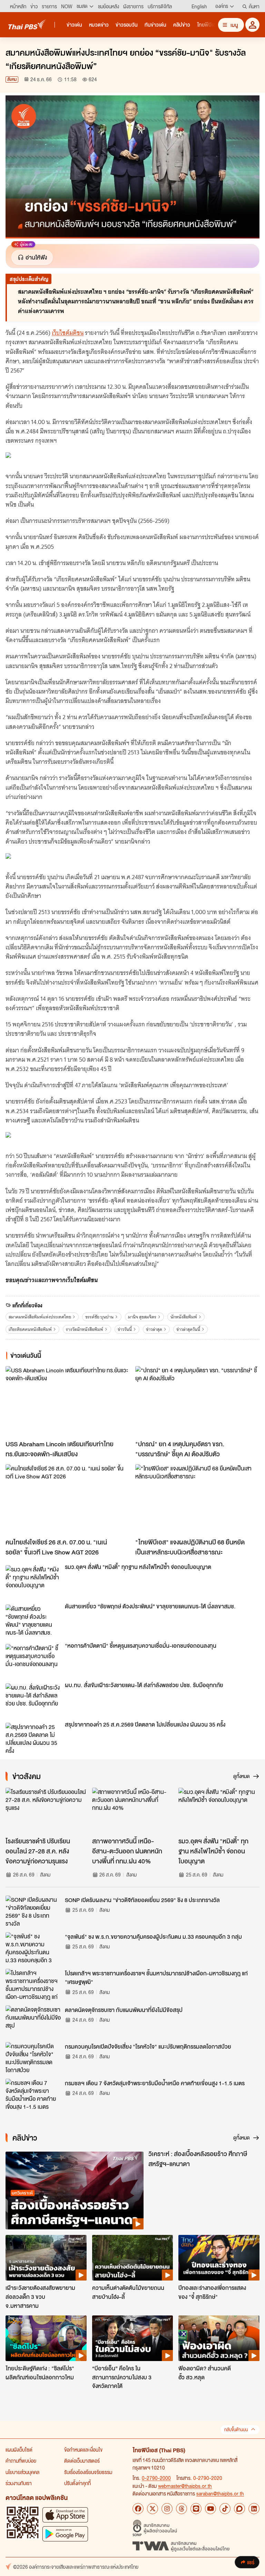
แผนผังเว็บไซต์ (19, 2450)
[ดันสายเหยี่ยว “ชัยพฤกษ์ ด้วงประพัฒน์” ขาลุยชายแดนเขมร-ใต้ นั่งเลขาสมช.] (33, 1620)
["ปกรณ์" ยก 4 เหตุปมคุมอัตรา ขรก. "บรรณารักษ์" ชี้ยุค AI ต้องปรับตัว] (197, 1401)
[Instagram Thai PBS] (167, 2509)
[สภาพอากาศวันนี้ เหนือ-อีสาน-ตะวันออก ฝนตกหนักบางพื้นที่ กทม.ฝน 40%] (133, 1811)
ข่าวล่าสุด (154, 1329)
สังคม (12, 79)
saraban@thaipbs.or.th (220, 2493)
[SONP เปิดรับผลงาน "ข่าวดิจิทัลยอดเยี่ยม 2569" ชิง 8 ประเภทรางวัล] (33, 1911)
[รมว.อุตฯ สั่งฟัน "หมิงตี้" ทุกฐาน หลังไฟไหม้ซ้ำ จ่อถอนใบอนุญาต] (33, 1581)
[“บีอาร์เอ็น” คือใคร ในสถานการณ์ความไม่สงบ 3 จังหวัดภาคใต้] (133, 2338)
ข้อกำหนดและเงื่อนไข (83, 2450)
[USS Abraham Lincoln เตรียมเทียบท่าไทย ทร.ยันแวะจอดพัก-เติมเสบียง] (68, 1401)
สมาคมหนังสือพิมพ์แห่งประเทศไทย (40, 1317)
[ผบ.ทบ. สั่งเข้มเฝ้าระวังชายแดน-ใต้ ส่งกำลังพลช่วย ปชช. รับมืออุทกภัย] (33, 1699)
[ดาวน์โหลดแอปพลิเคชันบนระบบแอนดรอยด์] (65, 2534)
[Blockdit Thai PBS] (239, 2509)
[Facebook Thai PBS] (138, 2509)
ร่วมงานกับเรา (19, 2483)
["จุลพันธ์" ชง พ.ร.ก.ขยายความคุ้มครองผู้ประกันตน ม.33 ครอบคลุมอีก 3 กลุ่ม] (33, 1948)
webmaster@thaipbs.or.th (185, 2486)
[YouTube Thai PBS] (210, 2509)
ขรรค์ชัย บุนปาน (99, 1317)
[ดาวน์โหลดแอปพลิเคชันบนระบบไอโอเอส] (65, 2515)
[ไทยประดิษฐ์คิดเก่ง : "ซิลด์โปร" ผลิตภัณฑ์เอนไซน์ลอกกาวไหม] (46, 2338)
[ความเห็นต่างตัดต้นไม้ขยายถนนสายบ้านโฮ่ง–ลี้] (133, 2258)
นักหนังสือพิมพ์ (184, 1317)
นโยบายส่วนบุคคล (22, 2472)
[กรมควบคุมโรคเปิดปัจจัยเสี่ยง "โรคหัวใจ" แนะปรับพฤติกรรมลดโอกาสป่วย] (33, 2058)
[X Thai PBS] (153, 2509)
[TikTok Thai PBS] (225, 2509)
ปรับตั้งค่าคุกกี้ (77, 2483)
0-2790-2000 (156, 2478)
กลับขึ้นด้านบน (236, 2430)
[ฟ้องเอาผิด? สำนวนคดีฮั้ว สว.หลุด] (219, 2338)
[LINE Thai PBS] (196, 2509)
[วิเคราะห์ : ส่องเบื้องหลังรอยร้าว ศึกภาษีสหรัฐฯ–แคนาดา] (75, 2190)
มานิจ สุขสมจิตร (142, 1317)
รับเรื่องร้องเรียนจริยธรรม (88, 2472)
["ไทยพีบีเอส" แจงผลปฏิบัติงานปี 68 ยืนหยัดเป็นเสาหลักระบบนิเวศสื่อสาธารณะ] (197, 1499)
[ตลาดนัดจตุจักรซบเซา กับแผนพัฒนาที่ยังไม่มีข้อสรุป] (33, 2021)
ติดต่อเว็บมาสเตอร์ (82, 2461)
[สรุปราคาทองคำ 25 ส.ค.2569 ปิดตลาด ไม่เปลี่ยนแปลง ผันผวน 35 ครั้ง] (33, 1738)
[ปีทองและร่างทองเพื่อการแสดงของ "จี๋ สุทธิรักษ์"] (219, 2258)
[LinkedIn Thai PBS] (254, 2509)
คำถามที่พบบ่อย (21, 2461)
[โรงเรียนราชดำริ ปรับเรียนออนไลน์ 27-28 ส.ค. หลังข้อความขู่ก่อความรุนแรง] (46, 1811)
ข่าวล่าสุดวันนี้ (188, 1329)
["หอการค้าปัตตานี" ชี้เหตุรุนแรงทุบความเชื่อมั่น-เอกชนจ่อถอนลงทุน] (33, 1660)
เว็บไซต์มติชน (68, 333)
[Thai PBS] (27, 24)
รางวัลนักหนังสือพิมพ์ (85, 1329)
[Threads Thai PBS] (181, 2509)
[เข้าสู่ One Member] (252, 25)
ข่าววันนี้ (125, 1329)
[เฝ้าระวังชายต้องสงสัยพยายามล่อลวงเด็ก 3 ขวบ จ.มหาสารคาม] (46, 2258)
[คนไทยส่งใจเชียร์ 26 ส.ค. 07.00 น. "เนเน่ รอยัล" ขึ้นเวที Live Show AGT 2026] (68, 1499)
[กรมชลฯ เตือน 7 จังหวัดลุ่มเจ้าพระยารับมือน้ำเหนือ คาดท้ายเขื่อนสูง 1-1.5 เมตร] (33, 2094)
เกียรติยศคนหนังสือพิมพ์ (30, 1329)
